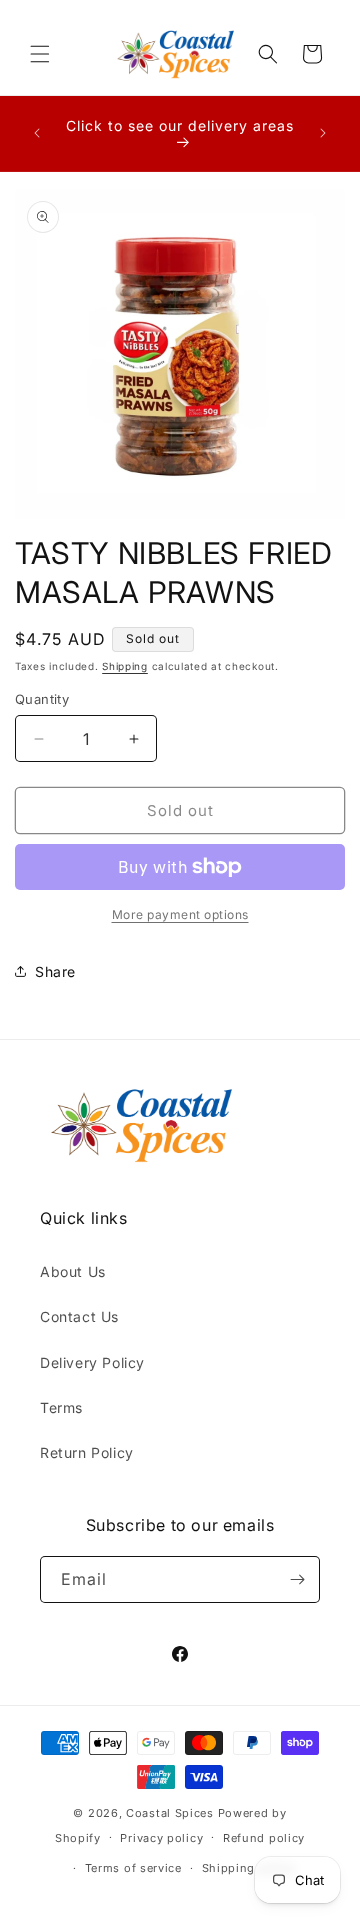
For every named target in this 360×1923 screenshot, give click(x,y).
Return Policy (87, 1452)
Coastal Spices (170, 1813)
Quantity (42, 699)
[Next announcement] (323, 133)
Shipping (125, 666)
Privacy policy (161, 1838)
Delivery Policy (92, 1362)
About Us (73, 1271)
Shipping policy (249, 1868)
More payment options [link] (180, 914)
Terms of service (133, 1868)
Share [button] (55, 971)
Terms (61, 1407)
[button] (40, 54)
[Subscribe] (297, 1579)
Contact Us (79, 1316)
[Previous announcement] (37, 133)
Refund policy (264, 1838)
